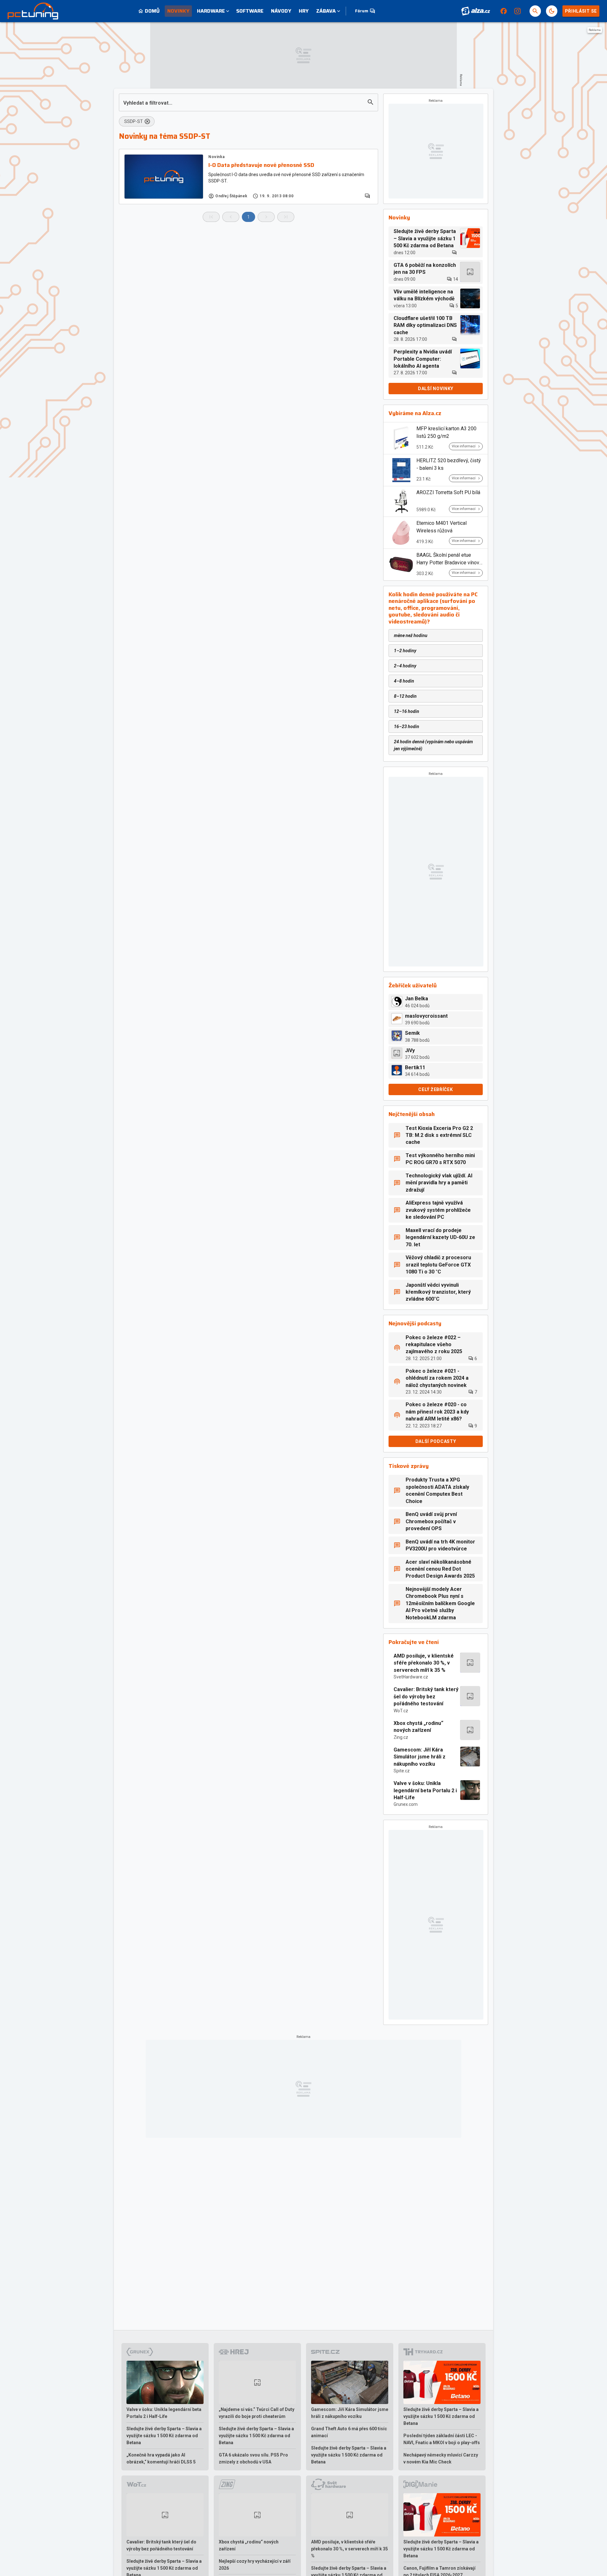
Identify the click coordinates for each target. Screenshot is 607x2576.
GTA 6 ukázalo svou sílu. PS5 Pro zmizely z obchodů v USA (253, 2458)
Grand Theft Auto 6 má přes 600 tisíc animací (349, 2432)
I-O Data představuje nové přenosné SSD (261, 165)
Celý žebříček (435, 1089)
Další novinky (436, 389)
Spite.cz (402, 1771)
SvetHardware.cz (411, 1677)
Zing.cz (401, 1737)
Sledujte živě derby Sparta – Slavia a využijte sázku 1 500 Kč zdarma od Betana (164, 2436)
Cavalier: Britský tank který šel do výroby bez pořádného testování (426, 1696)
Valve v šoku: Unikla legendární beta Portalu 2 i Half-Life (425, 1790)
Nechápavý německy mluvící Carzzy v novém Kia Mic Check (441, 2458)
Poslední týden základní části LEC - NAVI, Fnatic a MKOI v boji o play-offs (442, 2439)
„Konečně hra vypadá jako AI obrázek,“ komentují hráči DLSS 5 (161, 2458)
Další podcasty (436, 1441)
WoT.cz (401, 1711)
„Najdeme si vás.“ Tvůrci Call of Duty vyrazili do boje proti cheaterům (257, 2413)
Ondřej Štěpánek (231, 196)
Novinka (216, 157)
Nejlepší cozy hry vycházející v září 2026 (255, 2565)
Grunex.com (406, 1804)
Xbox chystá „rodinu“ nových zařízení (418, 1727)
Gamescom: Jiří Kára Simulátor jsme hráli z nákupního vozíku (420, 1757)
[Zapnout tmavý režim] (552, 11)
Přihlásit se (581, 11)
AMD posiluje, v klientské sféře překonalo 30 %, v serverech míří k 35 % (424, 1663)
